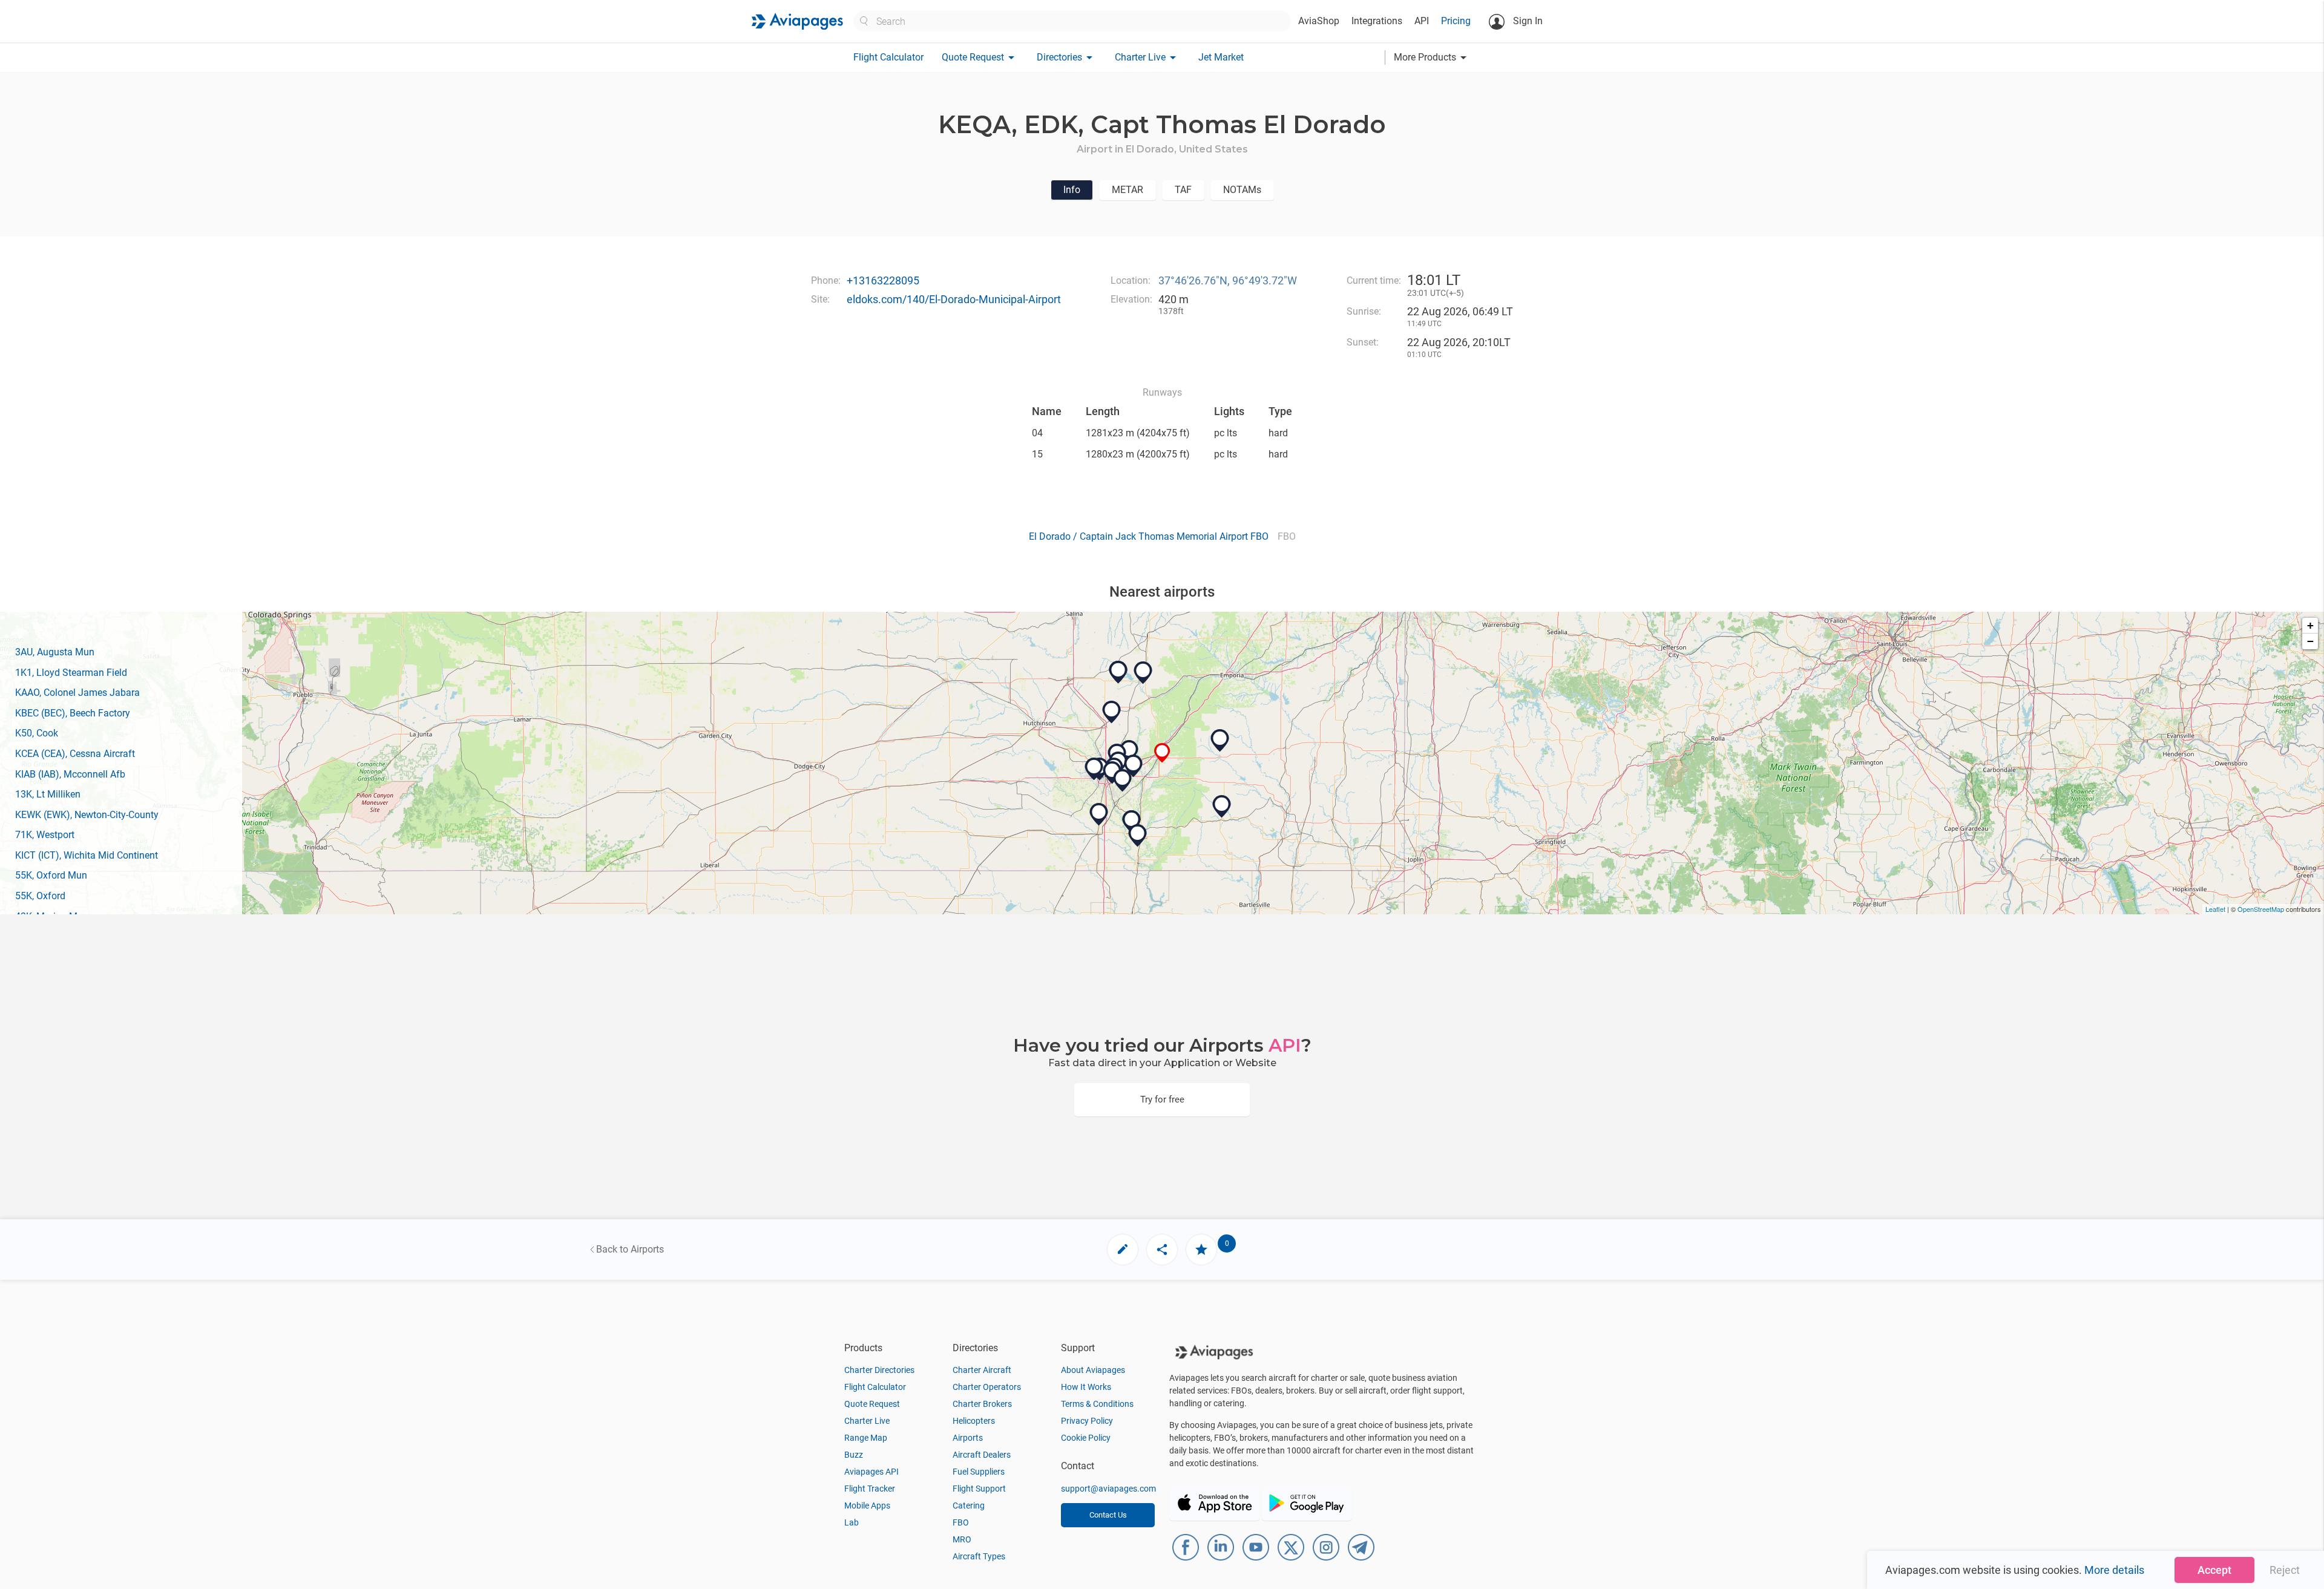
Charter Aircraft (982, 1370)
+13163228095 (883, 280)
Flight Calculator (888, 57)
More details (2114, 1570)
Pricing (1456, 21)
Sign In (1527, 21)
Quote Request (872, 1404)
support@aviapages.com (1108, 1489)
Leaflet (2215, 909)
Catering (969, 1505)
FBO (961, 1522)
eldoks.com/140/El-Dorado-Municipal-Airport (954, 299)
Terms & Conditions (1097, 1404)
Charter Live (867, 1421)
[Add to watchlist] (1201, 1250)
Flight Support (979, 1489)
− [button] (2310, 641)
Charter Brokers (982, 1404)
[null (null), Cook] (1123, 781)
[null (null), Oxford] (1132, 822)
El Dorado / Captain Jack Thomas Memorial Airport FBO (1149, 536)
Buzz (854, 1455)
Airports (968, 1438)
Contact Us (1108, 1515)
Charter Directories (879, 1370)
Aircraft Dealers (982, 1455)
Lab (852, 1522)
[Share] (1162, 1250)
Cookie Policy (1086, 1438)
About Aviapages (1093, 1370)
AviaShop (1319, 21)
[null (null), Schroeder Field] (1118, 672)
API (1422, 21)
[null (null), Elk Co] (1222, 807)
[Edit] (1123, 1250)
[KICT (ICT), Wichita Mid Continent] (1094, 769)
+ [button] (2310, 625)
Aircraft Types (979, 1556)
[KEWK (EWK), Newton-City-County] (1112, 712)
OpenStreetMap (2261, 909)
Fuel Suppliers (979, 1472)
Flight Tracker (870, 1489)
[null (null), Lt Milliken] (1220, 741)
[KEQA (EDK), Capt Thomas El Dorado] (1162, 753)
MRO (962, 1539)
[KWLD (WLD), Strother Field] (1138, 836)
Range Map (866, 1438)
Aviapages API (871, 1472)
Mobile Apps (867, 1505)
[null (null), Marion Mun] (1143, 673)
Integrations (1377, 21)
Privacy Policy (1087, 1421)
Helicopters (974, 1421)
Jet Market (1221, 57)
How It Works (1086, 1387)
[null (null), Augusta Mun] (1134, 766)
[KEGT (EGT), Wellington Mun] (1099, 814)
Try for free (1162, 1099)
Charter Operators (987, 1387)
